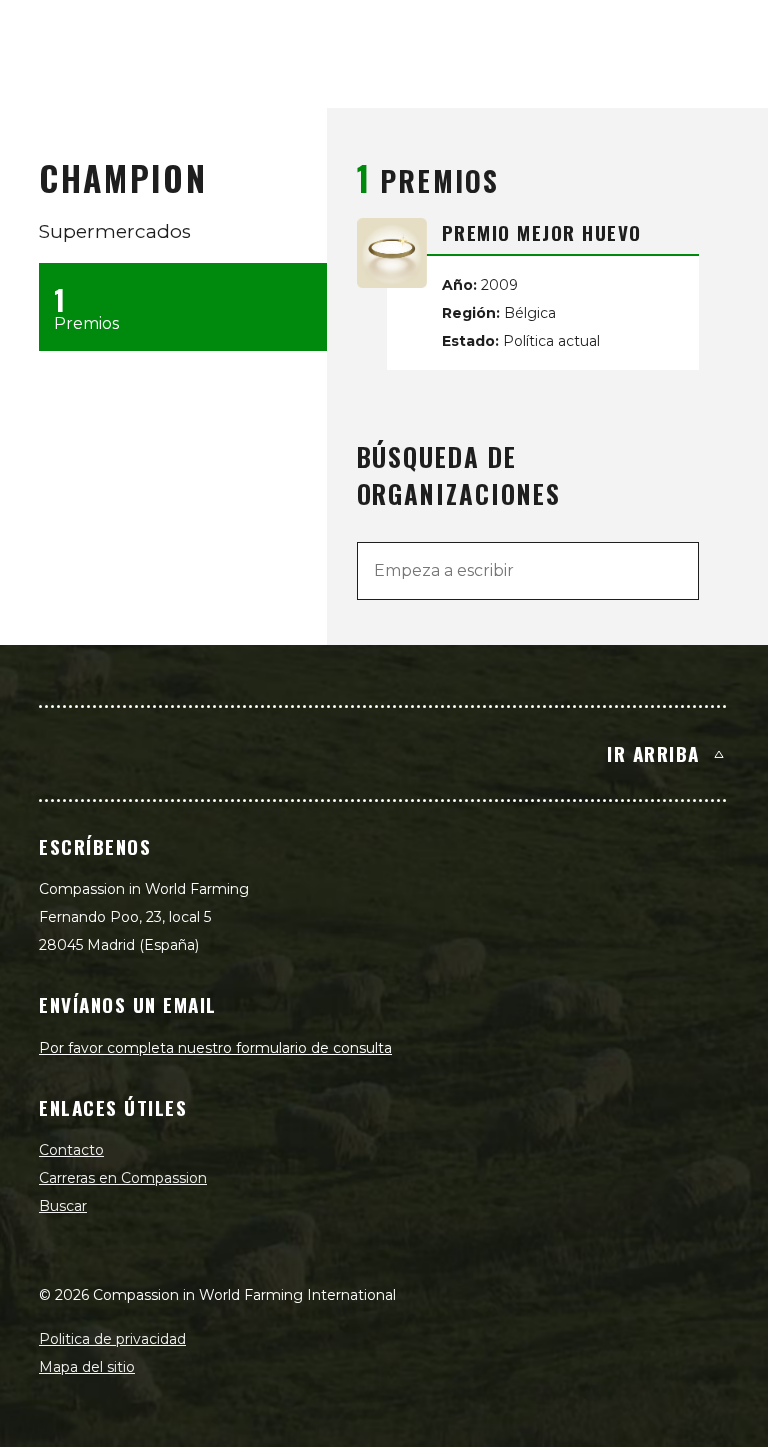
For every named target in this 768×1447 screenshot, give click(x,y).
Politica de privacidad (112, 1339)
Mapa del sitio (87, 1367)
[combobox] (528, 571)
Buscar (63, 1206)
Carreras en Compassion (123, 1178)
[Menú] (730, 36)
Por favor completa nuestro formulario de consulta (215, 1048)
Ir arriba (653, 753)
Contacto (71, 1150)
